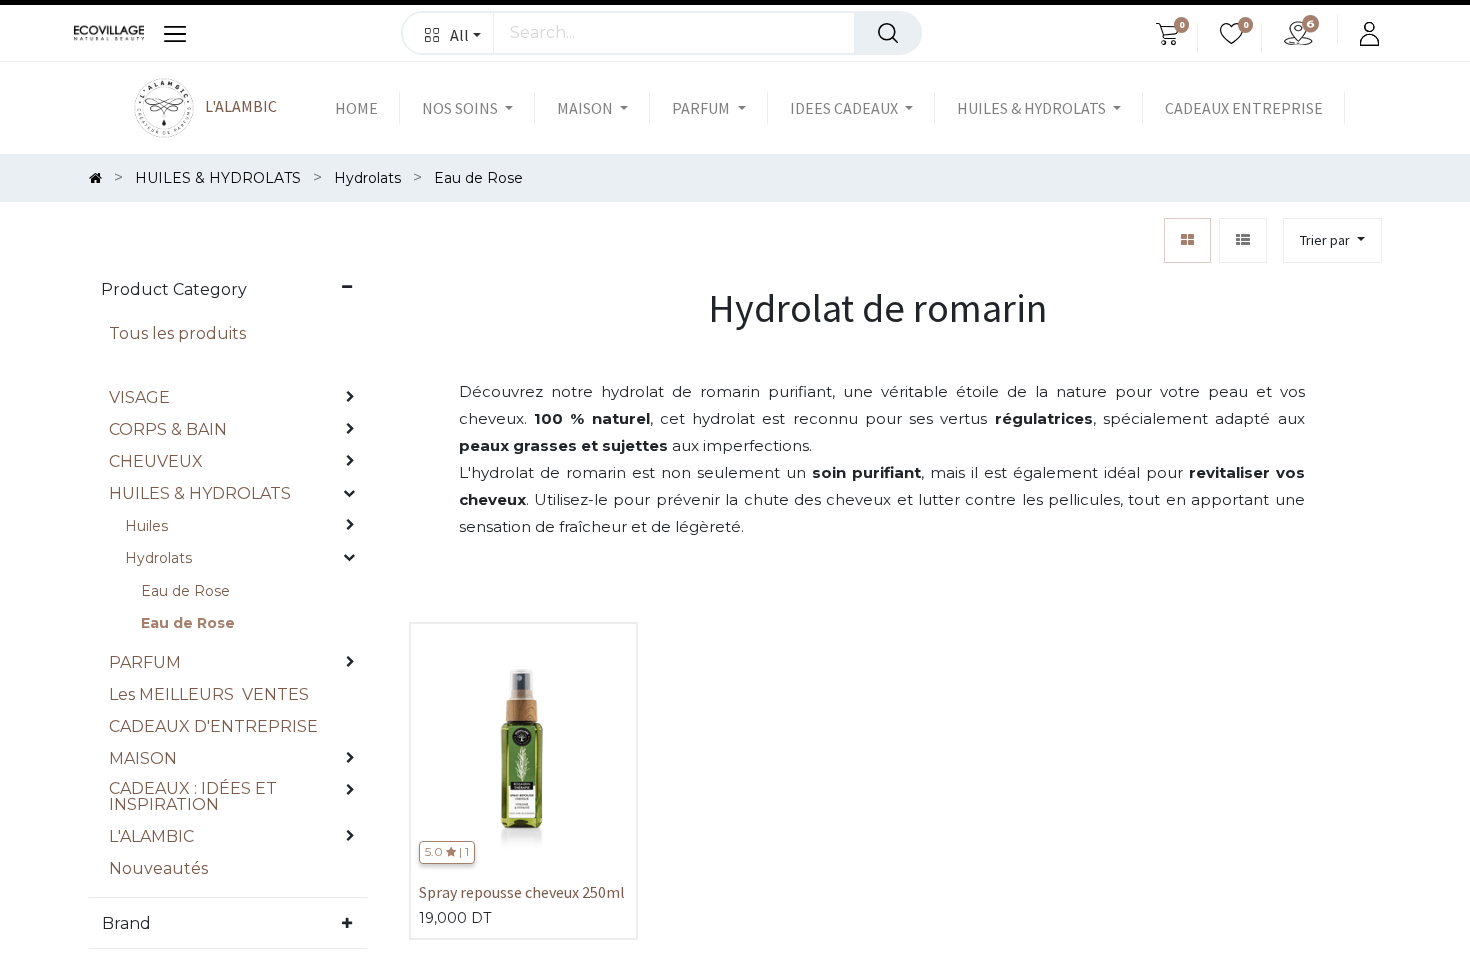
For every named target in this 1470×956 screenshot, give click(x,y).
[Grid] (1187, 240)
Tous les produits (177, 333)
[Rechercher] (888, 33)
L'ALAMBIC (239, 106)
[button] (448, 33)
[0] (1167, 37)
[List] (1243, 240)
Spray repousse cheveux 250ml (522, 892)
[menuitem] (367, 108)
